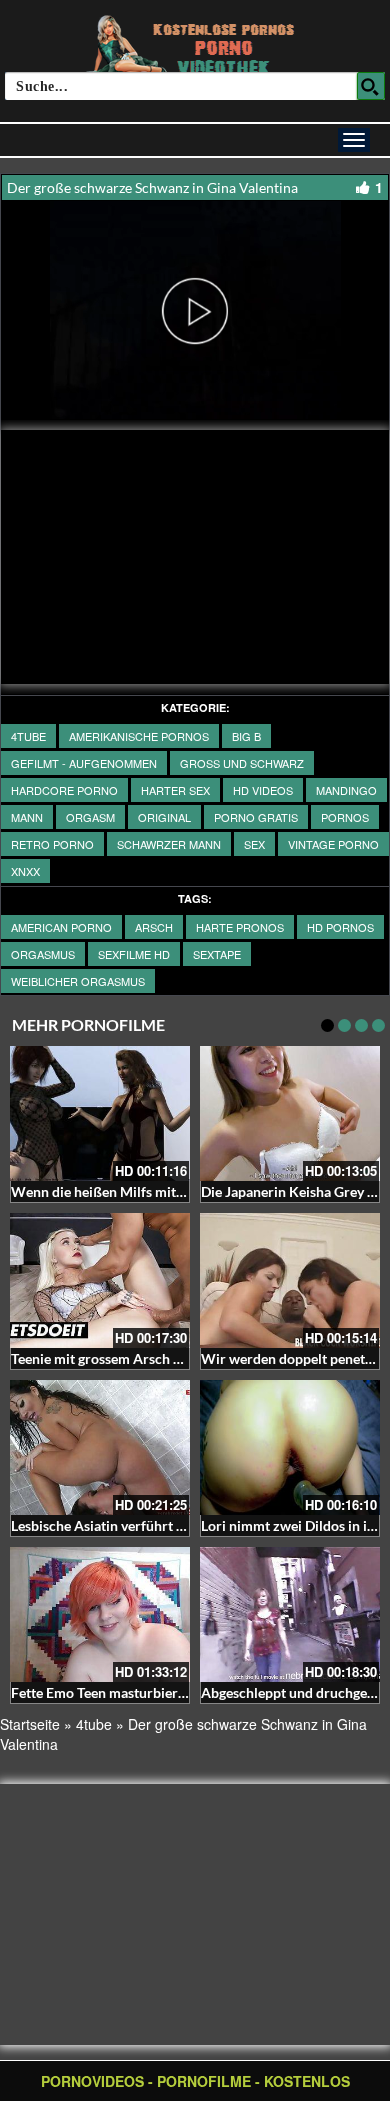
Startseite (30, 1724)
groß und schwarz (242, 763)
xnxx (25, 871)
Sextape (217, 954)
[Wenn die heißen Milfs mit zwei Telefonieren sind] (100, 1113)
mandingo (346, 790)
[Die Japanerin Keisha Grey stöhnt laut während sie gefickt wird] (290, 1113)
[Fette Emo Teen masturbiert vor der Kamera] (100, 1614)
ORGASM (90, 817)
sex (254, 844)
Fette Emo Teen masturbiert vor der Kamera (147, 1692)
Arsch (154, 927)
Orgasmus (43, 954)
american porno (61, 927)
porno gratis (256, 817)
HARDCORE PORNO (64, 790)
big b (246, 736)
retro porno (52, 844)
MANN (27, 817)
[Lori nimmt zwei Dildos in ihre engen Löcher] (290, 1447)
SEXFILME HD (134, 954)
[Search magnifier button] (371, 86)
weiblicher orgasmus (78, 981)
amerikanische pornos (139, 736)
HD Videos (263, 790)
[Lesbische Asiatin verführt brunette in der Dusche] (100, 1447)
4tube (28, 736)
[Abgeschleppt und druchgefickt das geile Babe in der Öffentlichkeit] (290, 1614)
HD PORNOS (340, 927)
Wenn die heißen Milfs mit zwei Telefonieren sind (164, 1191)
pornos (345, 817)
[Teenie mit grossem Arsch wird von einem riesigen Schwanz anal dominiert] (100, 1280)
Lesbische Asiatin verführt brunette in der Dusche (164, 1525)
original (164, 817)
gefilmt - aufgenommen (84, 763)
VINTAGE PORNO (333, 844)
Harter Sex (175, 790)
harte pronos (240, 927)
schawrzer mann (169, 844)
